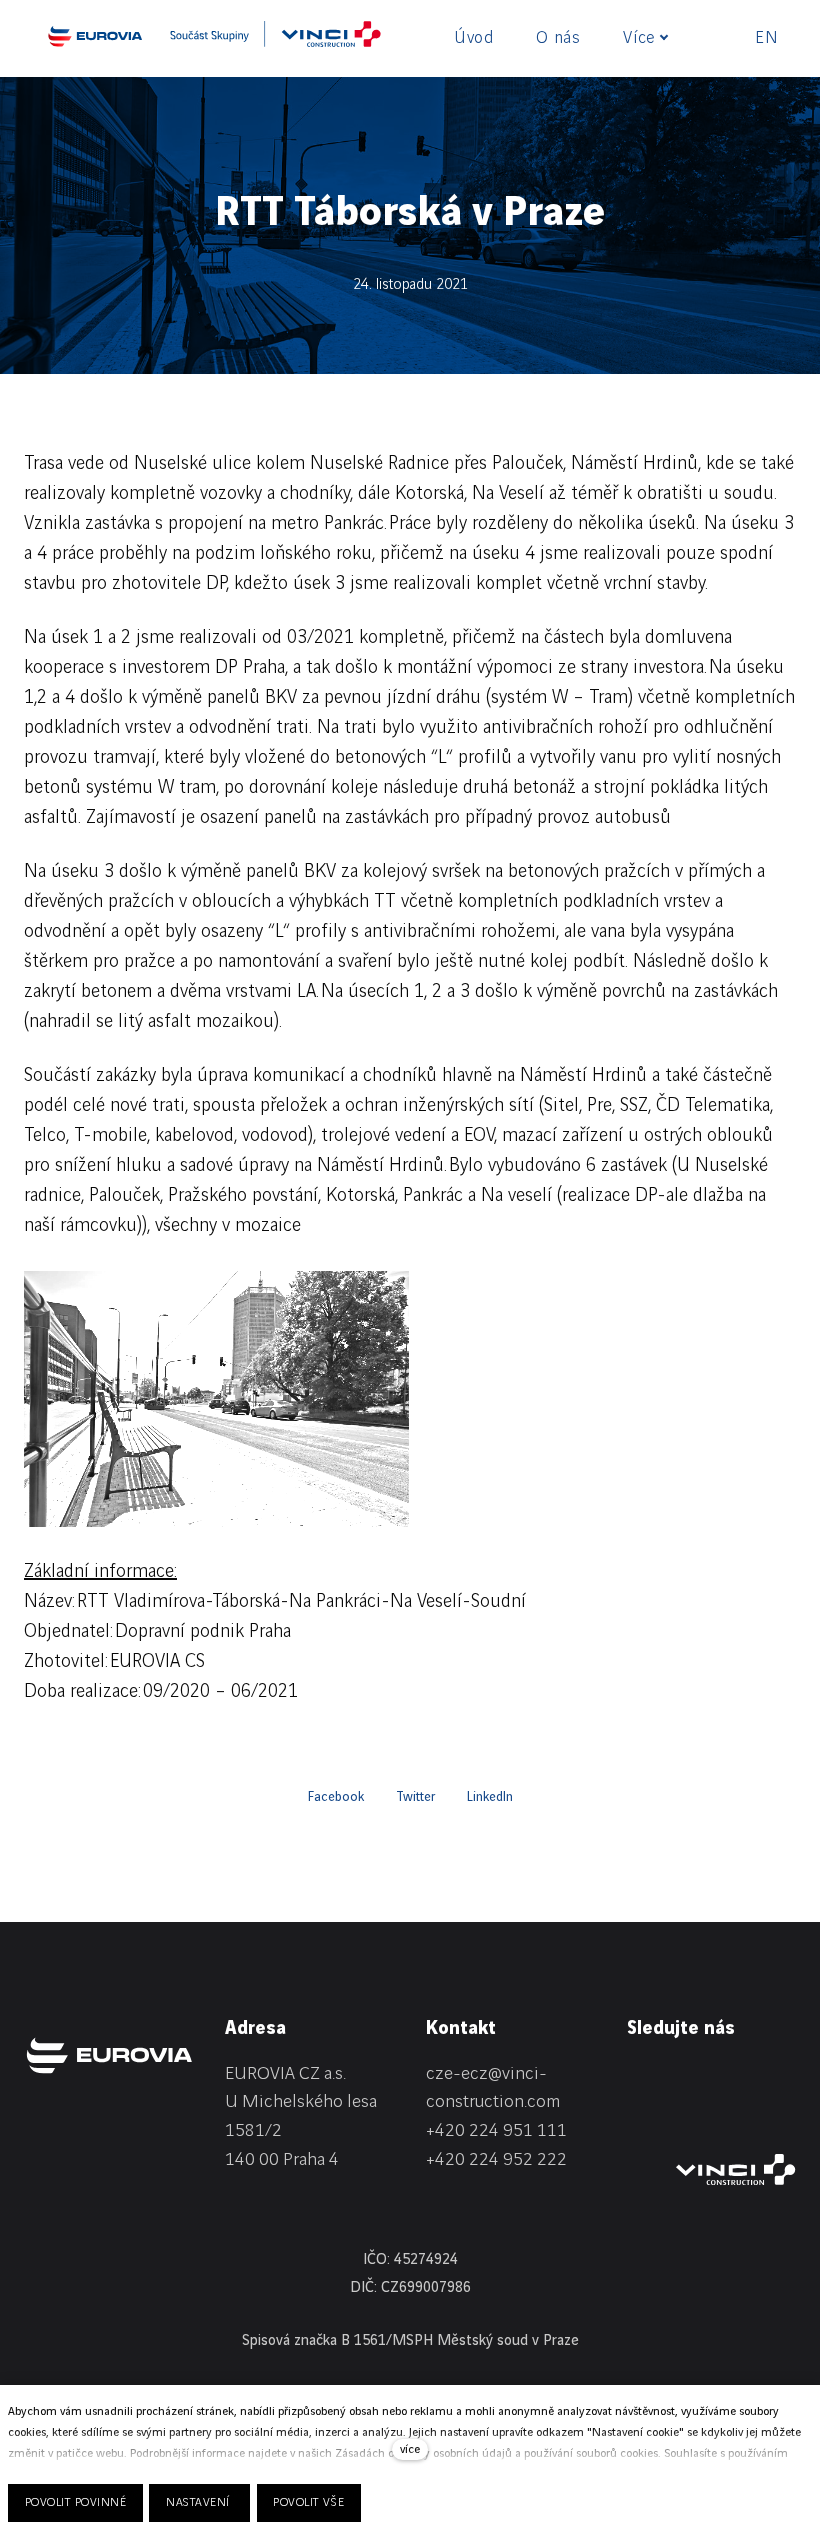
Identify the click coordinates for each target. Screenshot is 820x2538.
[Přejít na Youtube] (637, 2114)
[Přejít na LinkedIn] (637, 2078)
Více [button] (639, 38)
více (410, 2449)
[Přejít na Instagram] (741, 2078)
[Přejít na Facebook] (689, 2078)
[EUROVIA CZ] (95, 36)
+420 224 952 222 (496, 2159)
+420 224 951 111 (496, 2130)
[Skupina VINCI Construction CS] (275, 41)
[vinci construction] (736, 2169)
